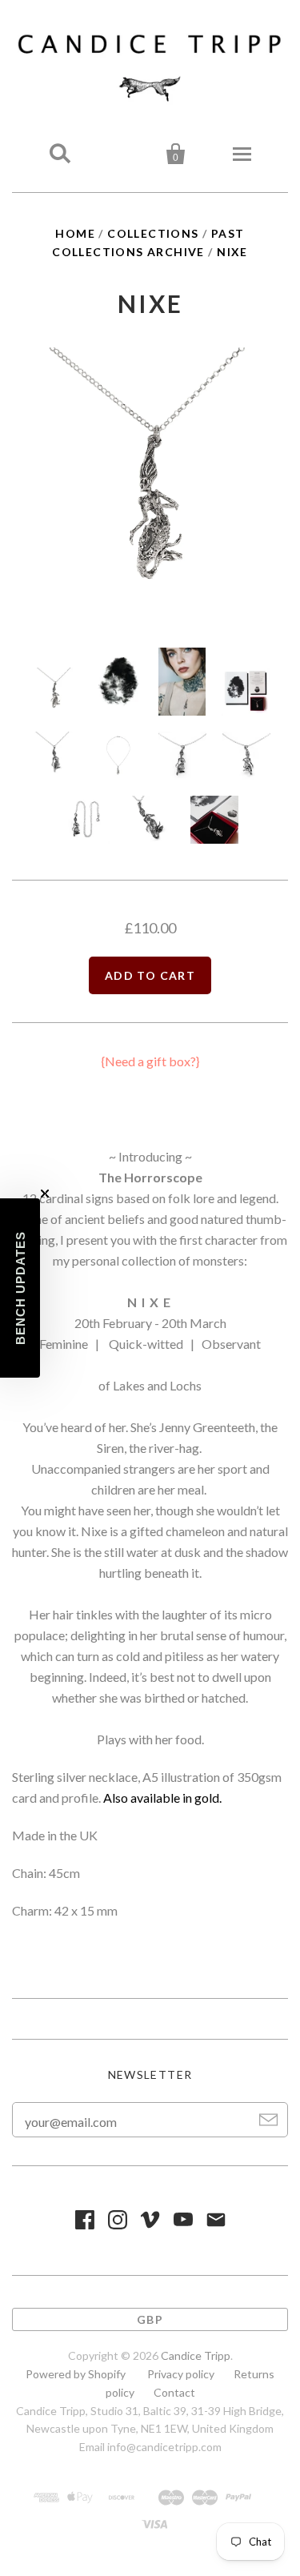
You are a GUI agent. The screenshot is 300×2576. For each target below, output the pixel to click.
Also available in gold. (162, 1798)
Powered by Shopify (76, 2374)
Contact (174, 2392)
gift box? (171, 1061)
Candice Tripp (196, 2355)
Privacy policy (181, 2374)
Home (75, 233)
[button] (20, 1288)
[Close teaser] (45, 1194)
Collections (153, 233)
